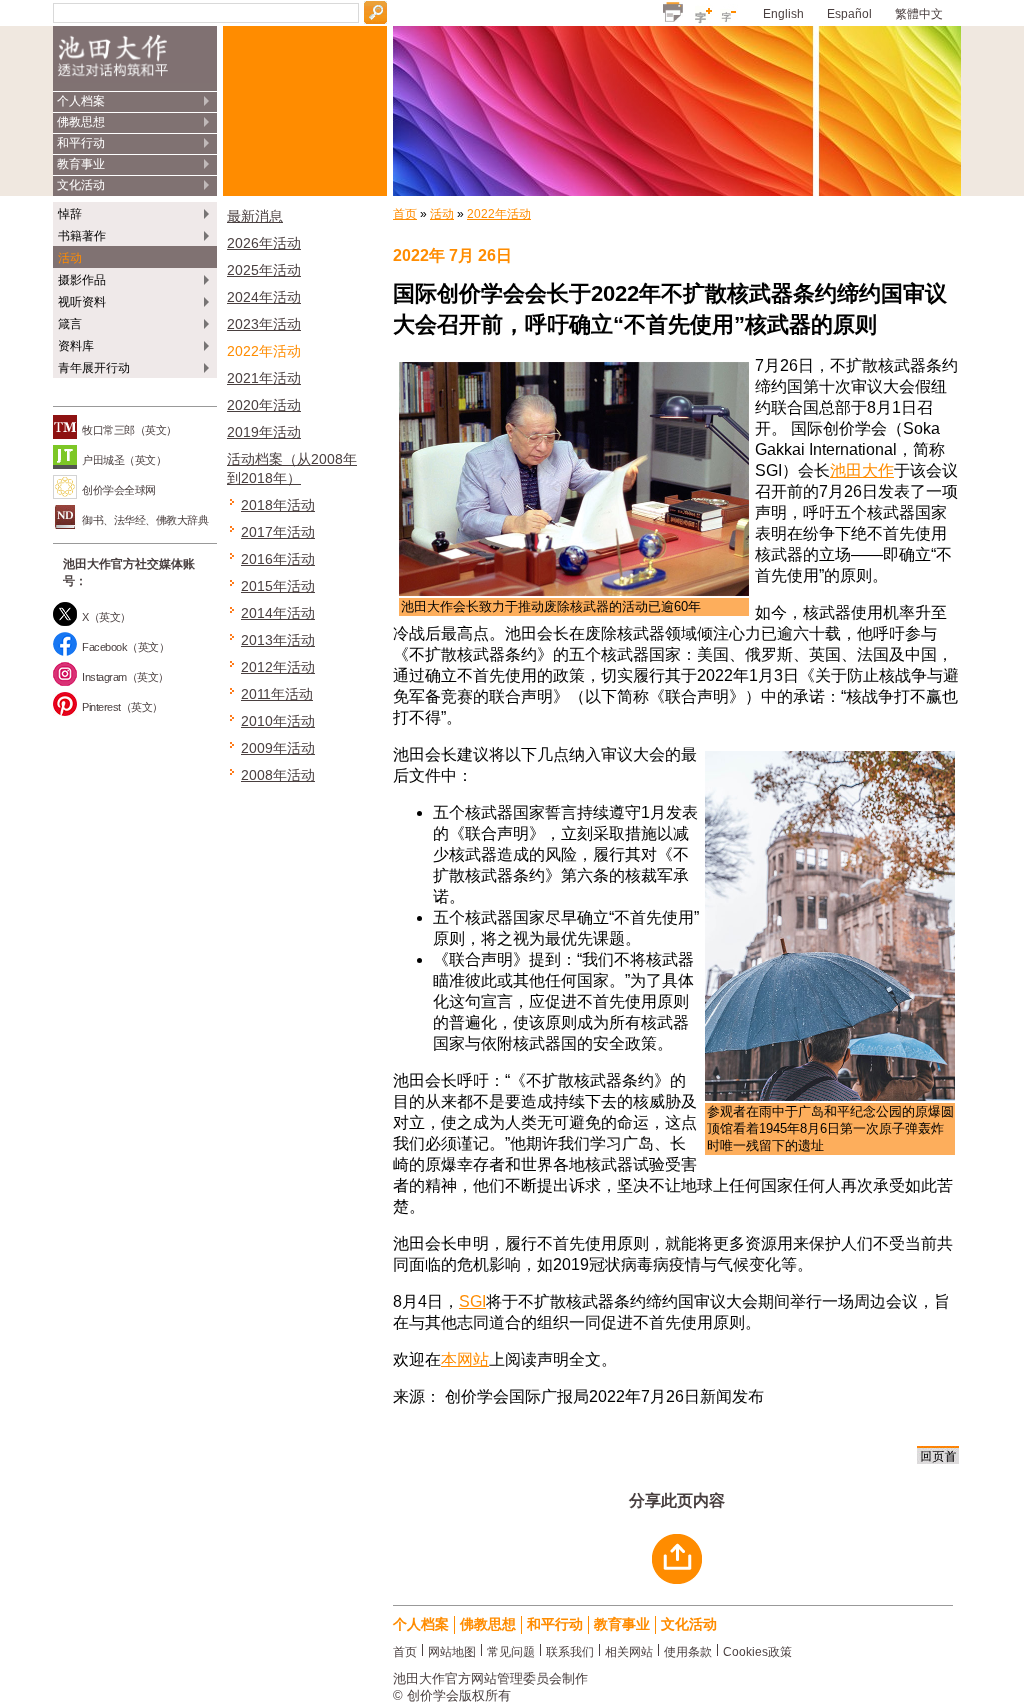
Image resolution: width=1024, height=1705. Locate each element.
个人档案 (81, 101)
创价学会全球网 (119, 490)
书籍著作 (82, 236)
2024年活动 (264, 297)
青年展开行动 (94, 368)
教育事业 (81, 164)
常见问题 (511, 1650)
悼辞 (70, 214)
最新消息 (255, 216)
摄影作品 (82, 280)
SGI (472, 1301)
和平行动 (81, 143)
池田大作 (862, 470)
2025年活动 (264, 270)
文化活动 (81, 185)
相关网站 (629, 1650)
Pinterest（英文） (122, 707)
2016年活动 (278, 559)
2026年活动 (264, 243)
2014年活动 (278, 613)
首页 (405, 214)
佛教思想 (81, 122)
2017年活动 (278, 532)
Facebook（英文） (125, 647)
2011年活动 (277, 694)
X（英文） (106, 617)
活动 (70, 258)
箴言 (70, 324)
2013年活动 (278, 640)
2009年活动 (278, 748)
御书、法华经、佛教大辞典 (145, 520)
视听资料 (82, 302)
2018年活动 (278, 505)
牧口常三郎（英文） (129, 430)
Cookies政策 (757, 1650)
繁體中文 (919, 14)
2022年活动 (264, 351)
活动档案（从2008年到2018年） (292, 468)
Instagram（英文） (125, 677)
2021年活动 (264, 378)
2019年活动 (264, 432)
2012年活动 (278, 667)
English (783, 14)
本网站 (465, 1359)
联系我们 (570, 1650)
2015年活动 (278, 586)
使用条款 (688, 1650)
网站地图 (452, 1650)
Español (849, 14)
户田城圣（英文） (124, 460)
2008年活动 (278, 775)
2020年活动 (264, 405)
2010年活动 (278, 721)
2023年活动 (264, 324)
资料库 (76, 346)
